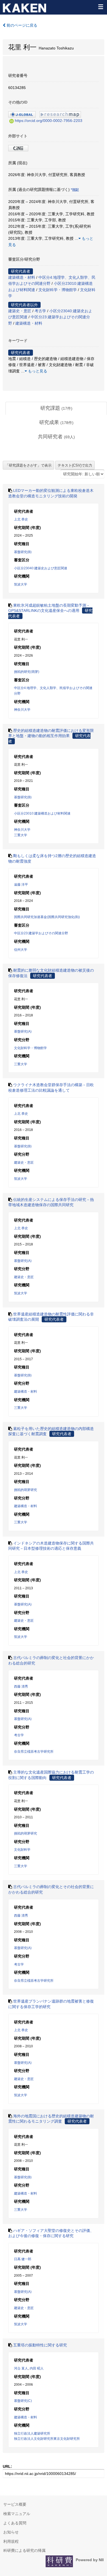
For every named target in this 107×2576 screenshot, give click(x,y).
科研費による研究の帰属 (24, 2550)
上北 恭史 (21, 519)
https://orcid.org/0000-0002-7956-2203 (49, 121)
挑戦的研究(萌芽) (27, 672)
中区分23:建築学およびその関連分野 (41, 933)
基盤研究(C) (23, 2401)
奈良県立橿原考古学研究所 (34, 1752)
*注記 (75, 190)
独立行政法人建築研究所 (32, 2433)
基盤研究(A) (23, 1031)
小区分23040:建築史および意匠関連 (41, 568)
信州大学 (21, 950)
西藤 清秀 (21, 1686)
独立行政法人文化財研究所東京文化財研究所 (47, 2439)
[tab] (56, 408)
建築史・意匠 (20, 311)
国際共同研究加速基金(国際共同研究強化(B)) (47, 917)
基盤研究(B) (23, 552)
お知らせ (11, 2532)
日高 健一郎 (23, 2259)
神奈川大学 (22, 710)
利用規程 (11, 2541)
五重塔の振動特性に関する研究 (40, 2345)
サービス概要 (15, 2504)
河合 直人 (21, 2368)
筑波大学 (21, 584)
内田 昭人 (37, 2368)
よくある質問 (15, 2523)
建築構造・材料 (22, 277)
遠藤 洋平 (21, 885)
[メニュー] (100, 7)
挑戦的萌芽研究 (26, 1490)
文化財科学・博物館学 (58, 290)
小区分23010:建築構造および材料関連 (42, 813)
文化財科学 (22, 1850)
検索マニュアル (17, 2514)
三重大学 (21, 835)
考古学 (40, 311)
